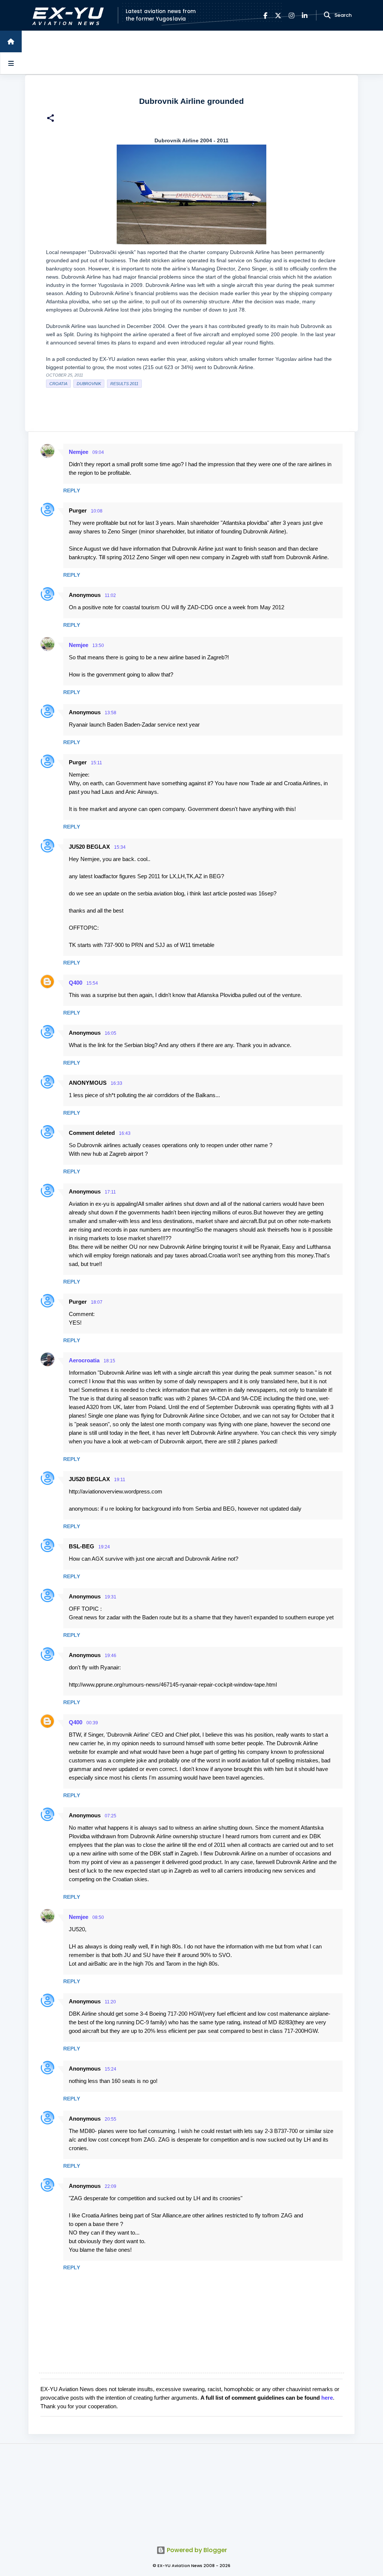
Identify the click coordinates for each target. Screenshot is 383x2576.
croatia (58, 384)
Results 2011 (124, 384)
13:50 (98, 645)
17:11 (110, 1192)
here (327, 2398)
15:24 (111, 2069)
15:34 (120, 847)
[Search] (327, 15)
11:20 (110, 2002)
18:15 (109, 1361)
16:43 (125, 1133)
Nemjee (79, 452)
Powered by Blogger (196, 2550)
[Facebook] (265, 16)
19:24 (104, 1547)
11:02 (110, 595)
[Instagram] (292, 16)
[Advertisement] (191, 2490)
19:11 (120, 1480)
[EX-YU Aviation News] (66, 16)
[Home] (11, 41)
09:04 (98, 452)
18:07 (97, 1302)
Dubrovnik (89, 384)
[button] (50, 119)
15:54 (92, 983)
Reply (72, 490)
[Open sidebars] (11, 63)
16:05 (111, 1033)
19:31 (111, 1597)
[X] (278, 16)
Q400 (76, 983)
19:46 (111, 1656)
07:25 (111, 1816)
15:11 (96, 763)
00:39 (92, 1723)
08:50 (98, 1917)
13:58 (111, 713)
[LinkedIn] (305, 16)
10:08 (97, 511)
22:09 (111, 2186)
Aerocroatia (84, 1360)
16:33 (117, 1083)
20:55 (111, 2119)
